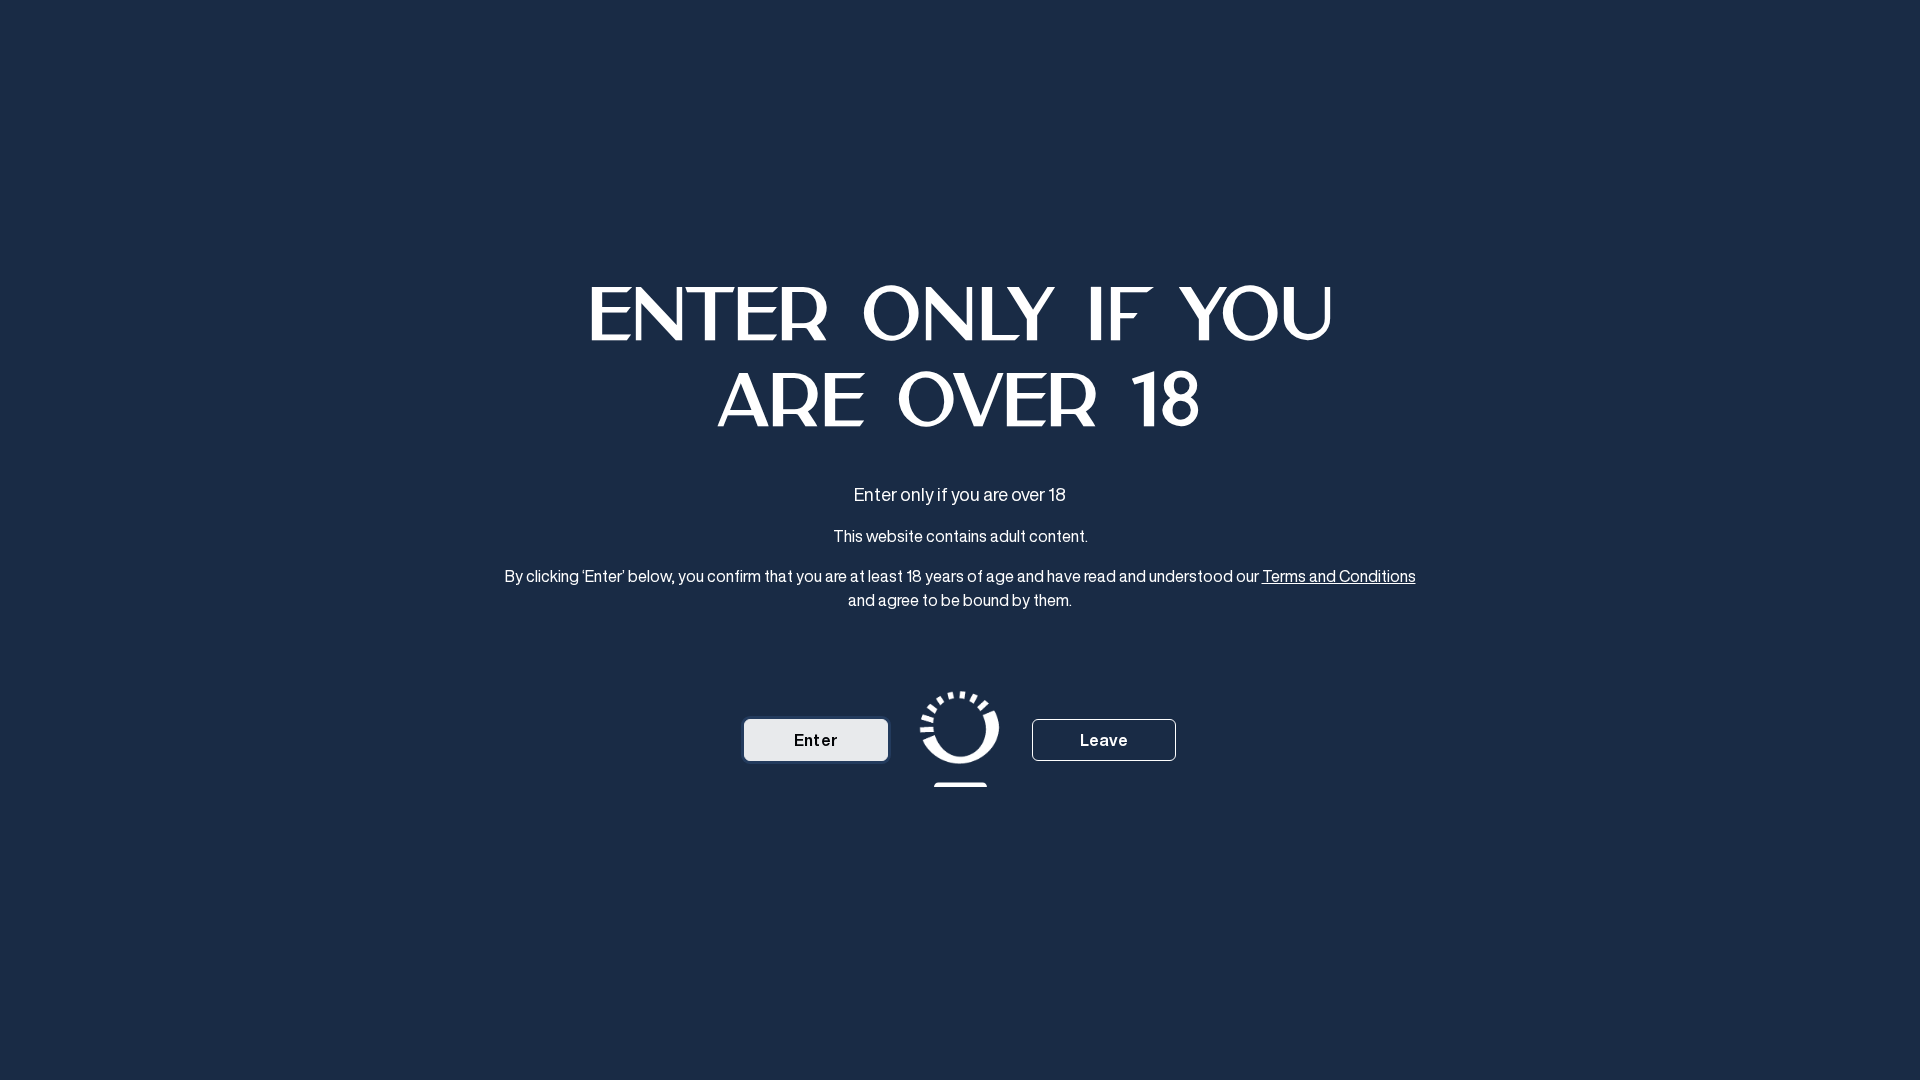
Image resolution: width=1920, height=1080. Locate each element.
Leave (1104, 740)
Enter (816, 740)
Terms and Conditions (1339, 576)
